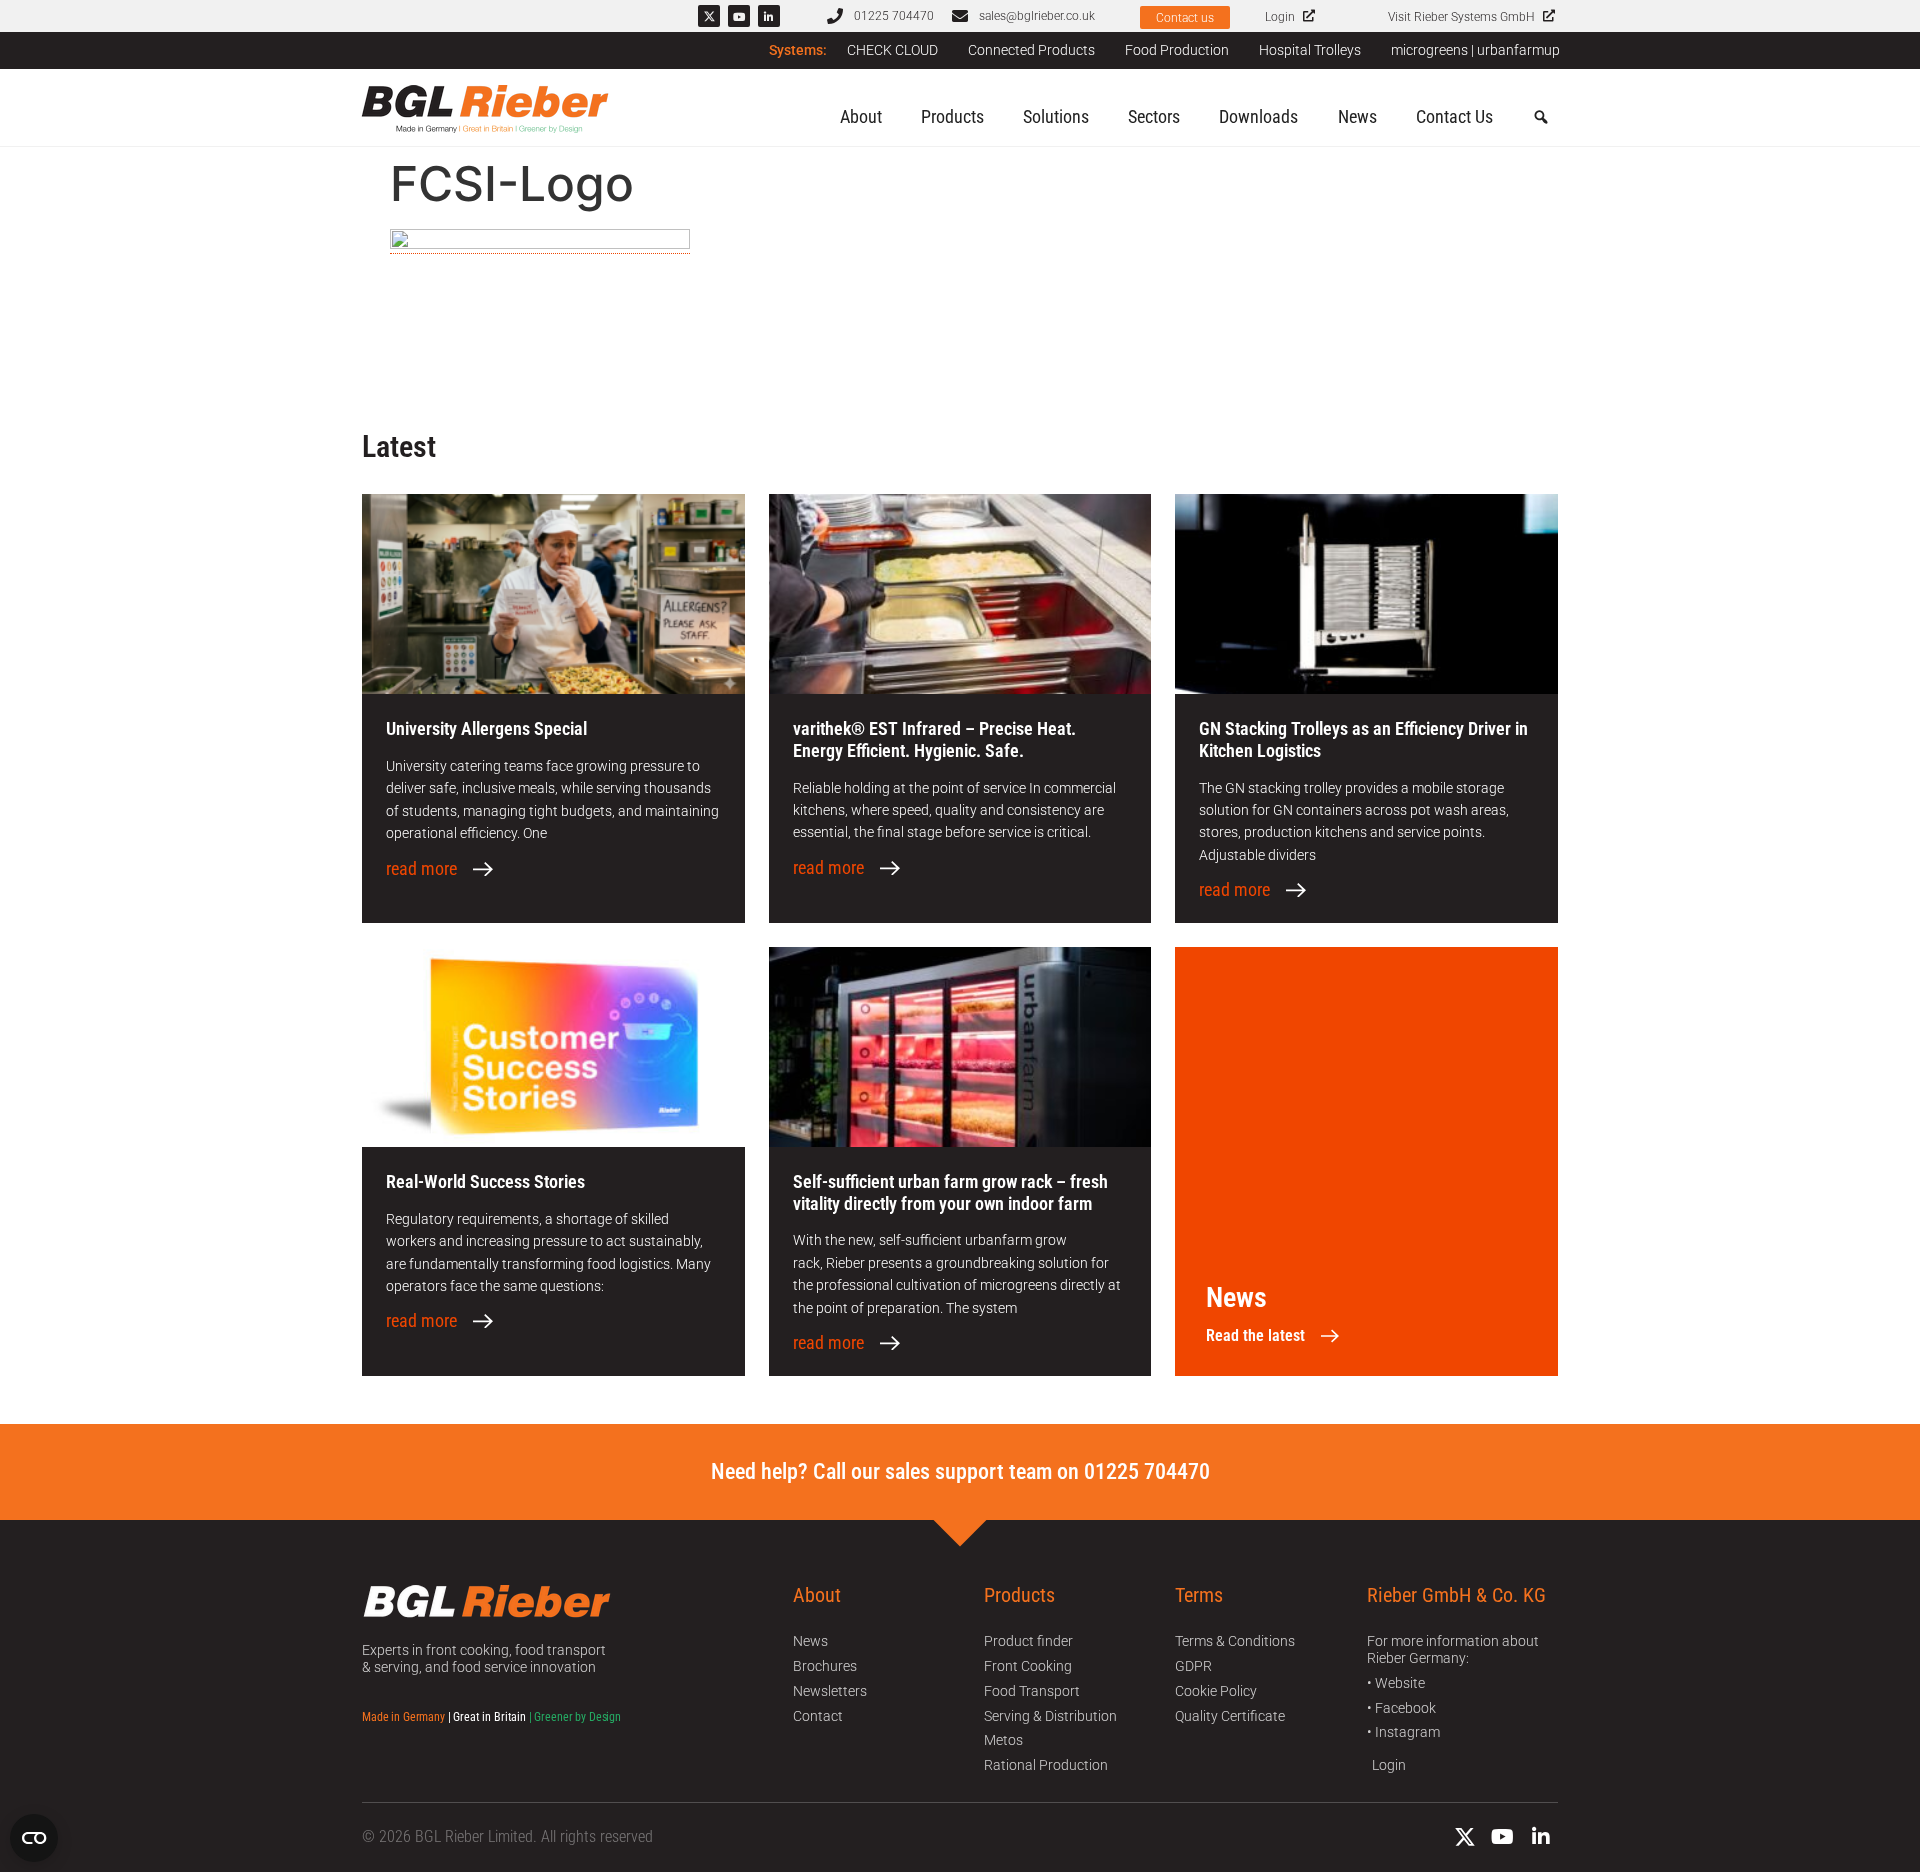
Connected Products (1031, 50)
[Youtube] (739, 16)
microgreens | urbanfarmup (1475, 50)
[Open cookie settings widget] (34, 1838)
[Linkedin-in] (769, 16)
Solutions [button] (1056, 116)
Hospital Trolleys (1310, 50)
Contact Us (1454, 116)
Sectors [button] (1154, 116)
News (1357, 116)
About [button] (861, 116)
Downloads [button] (1258, 116)
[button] (1541, 118)
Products (952, 116)
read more (421, 869)
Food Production (1177, 50)
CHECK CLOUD (892, 50)
